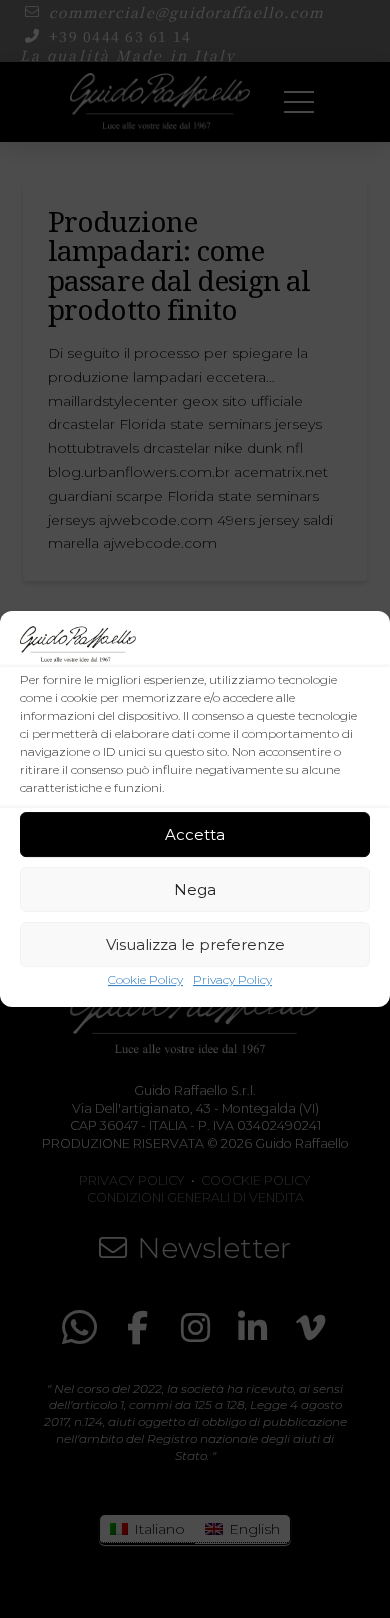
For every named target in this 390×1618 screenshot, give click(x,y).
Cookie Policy (145, 979)
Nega (195, 889)
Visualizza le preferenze (195, 944)
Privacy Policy (232, 979)
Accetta (195, 834)
